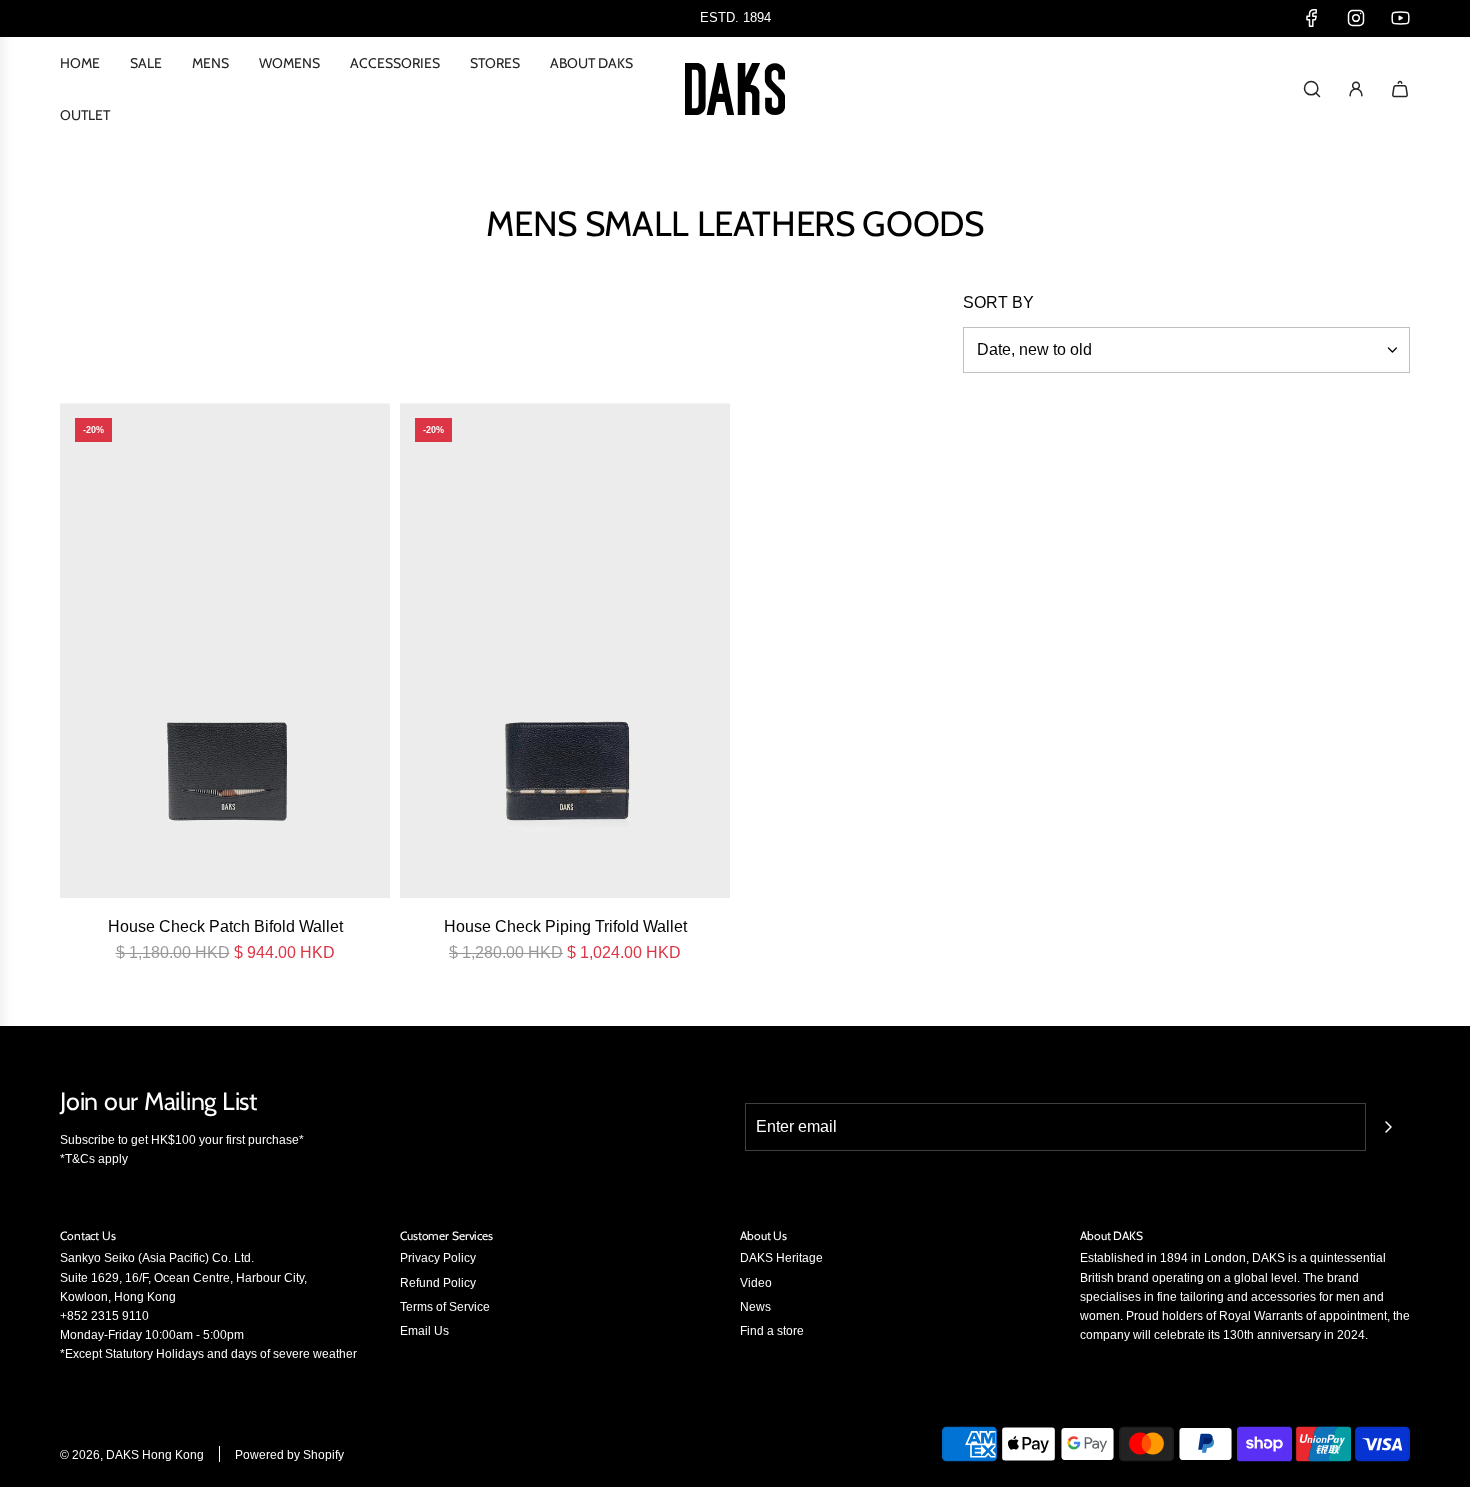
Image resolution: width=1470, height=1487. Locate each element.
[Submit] (1388, 1127)
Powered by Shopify (289, 1455)
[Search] (1312, 89)
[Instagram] (1356, 18)
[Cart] (1400, 89)
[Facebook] (1312, 18)
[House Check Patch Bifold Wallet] (225, 650)
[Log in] (1356, 89)
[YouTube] (1400, 18)
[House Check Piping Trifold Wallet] (565, 650)
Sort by (998, 303)
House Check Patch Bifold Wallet (225, 926)
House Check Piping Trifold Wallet (565, 926)
